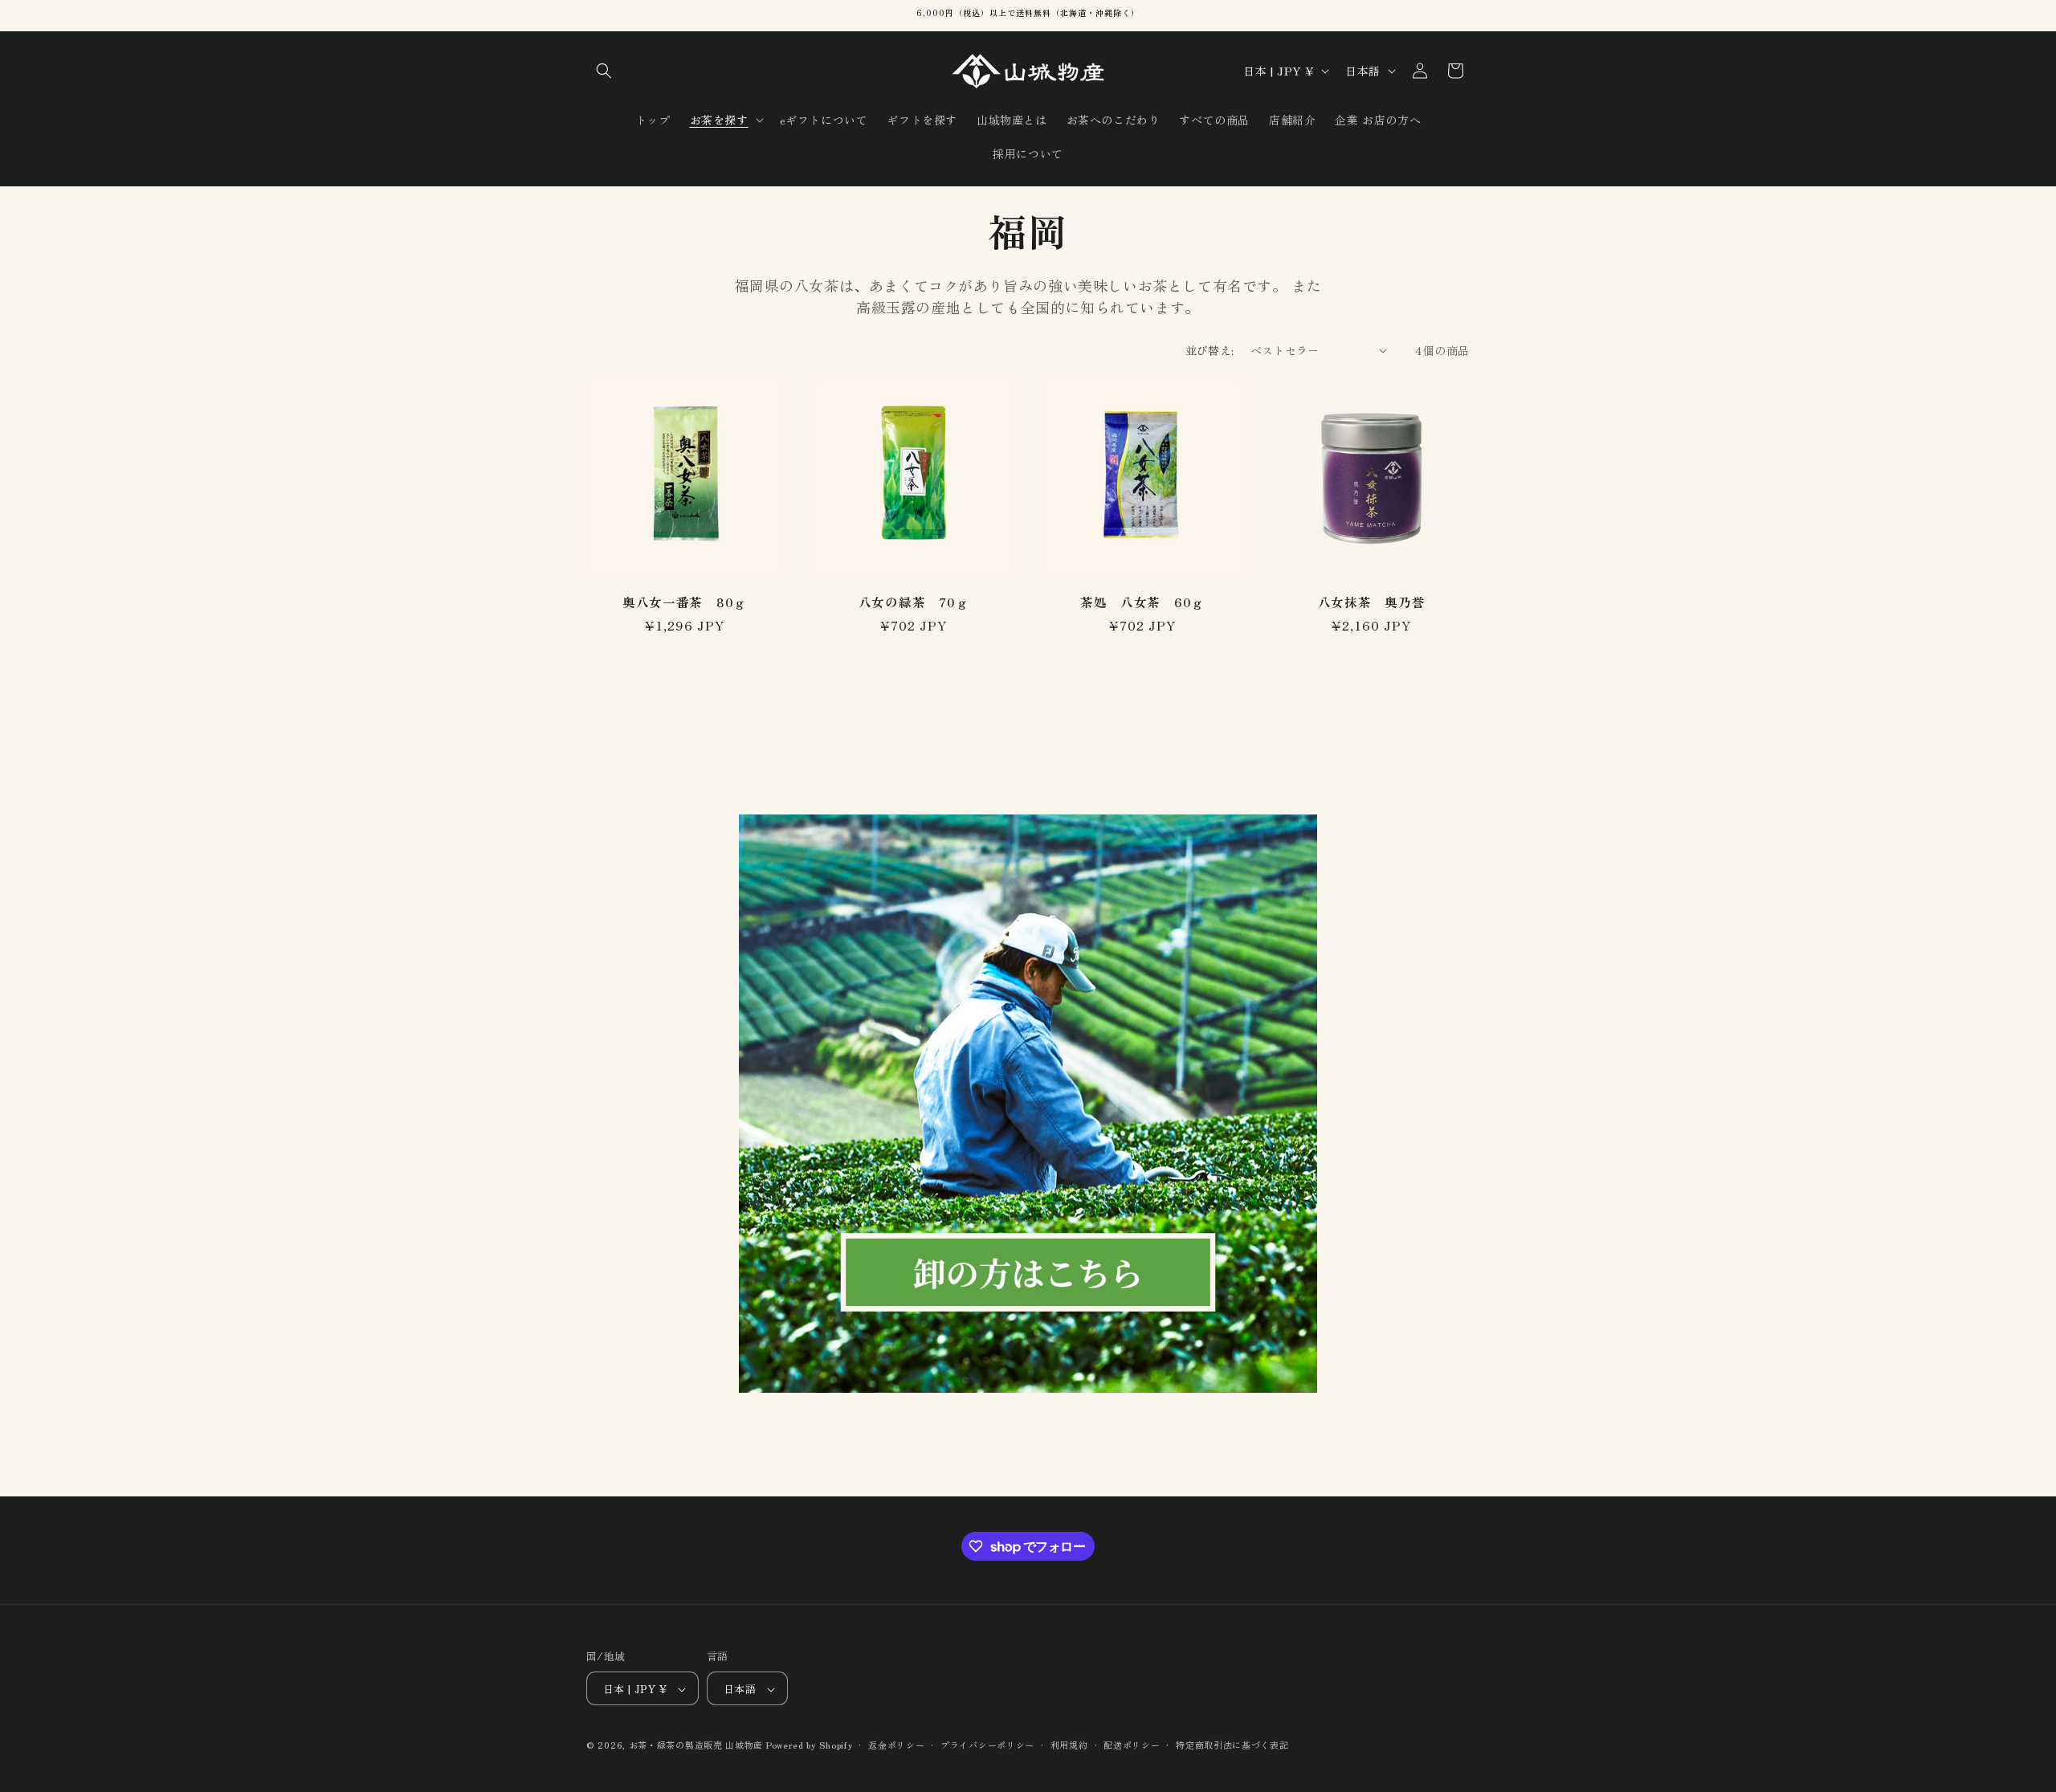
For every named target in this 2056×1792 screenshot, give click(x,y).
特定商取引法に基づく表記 (1232, 1745)
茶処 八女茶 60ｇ (1142, 602)
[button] (604, 71)
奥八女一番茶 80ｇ (685, 602)
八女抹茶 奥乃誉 (1372, 602)
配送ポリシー (1132, 1745)
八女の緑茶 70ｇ (914, 602)
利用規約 (1069, 1745)
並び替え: (1210, 350)
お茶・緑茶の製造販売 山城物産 (696, 1745)
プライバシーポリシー (987, 1745)
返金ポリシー (896, 1745)
